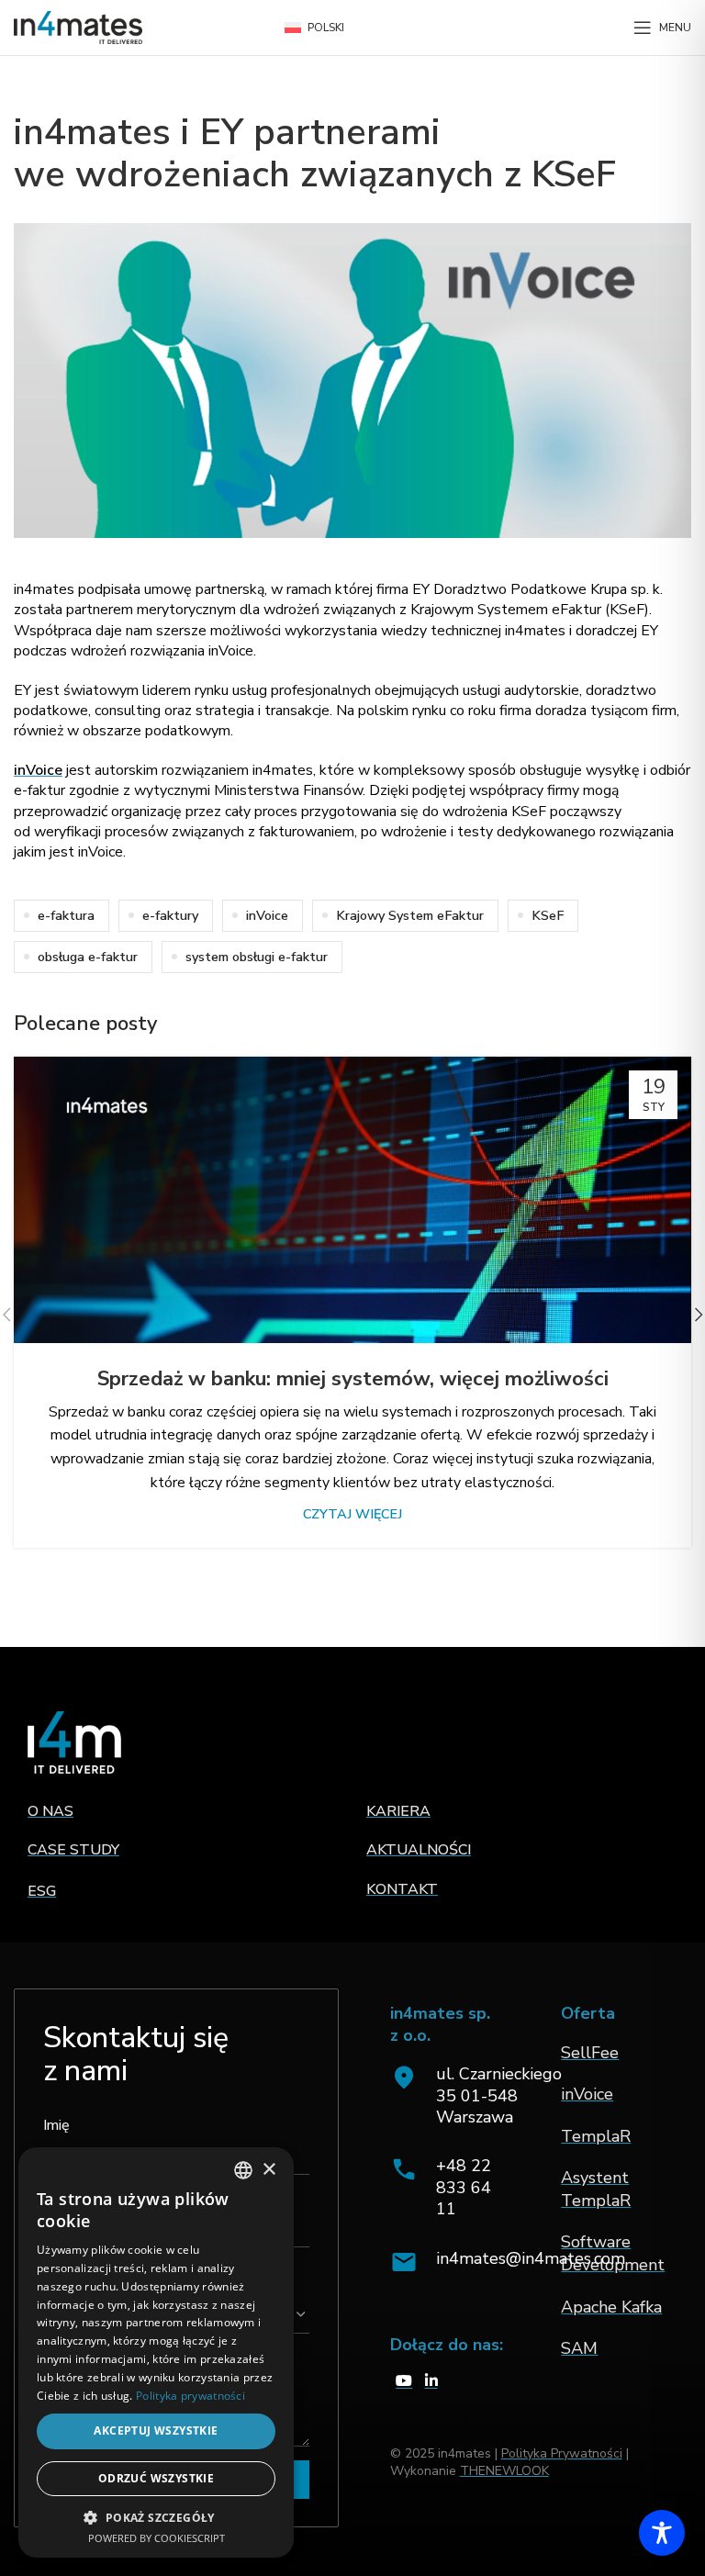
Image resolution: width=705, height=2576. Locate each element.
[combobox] (243, 2170)
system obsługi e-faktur (257, 957)
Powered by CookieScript (157, 2538)
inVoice (38, 770)
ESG (42, 1891)
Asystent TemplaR (596, 2189)
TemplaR (596, 2136)
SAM (579, 2348)
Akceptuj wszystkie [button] (156, 2430)
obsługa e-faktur (88, 957)
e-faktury (170, 915)
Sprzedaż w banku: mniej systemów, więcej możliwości (353, 1379)
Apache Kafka (611, 2307)
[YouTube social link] (404, 2382)
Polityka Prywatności (562, 2453)
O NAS (50, 1811)
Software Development (613, 2253)
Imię (56, 2125)
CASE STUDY (73, 1850)
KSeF (548, 915)
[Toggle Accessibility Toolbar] (662, 2533)
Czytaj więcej (352, 1514)
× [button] (269, 2170)
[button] (156, 2517)
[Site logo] (78, 27)
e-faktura (66, 915)
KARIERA (398, 1811)
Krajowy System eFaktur (410, 915)
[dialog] (156, 2352)
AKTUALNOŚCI (419, 1850)
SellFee (590, 2053)
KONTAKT (402, 1889)
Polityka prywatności (190, 2396)
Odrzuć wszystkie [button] (156, 2478)
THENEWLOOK (504, 2471)
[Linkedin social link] (431, 2382)
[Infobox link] (448, 2188)
